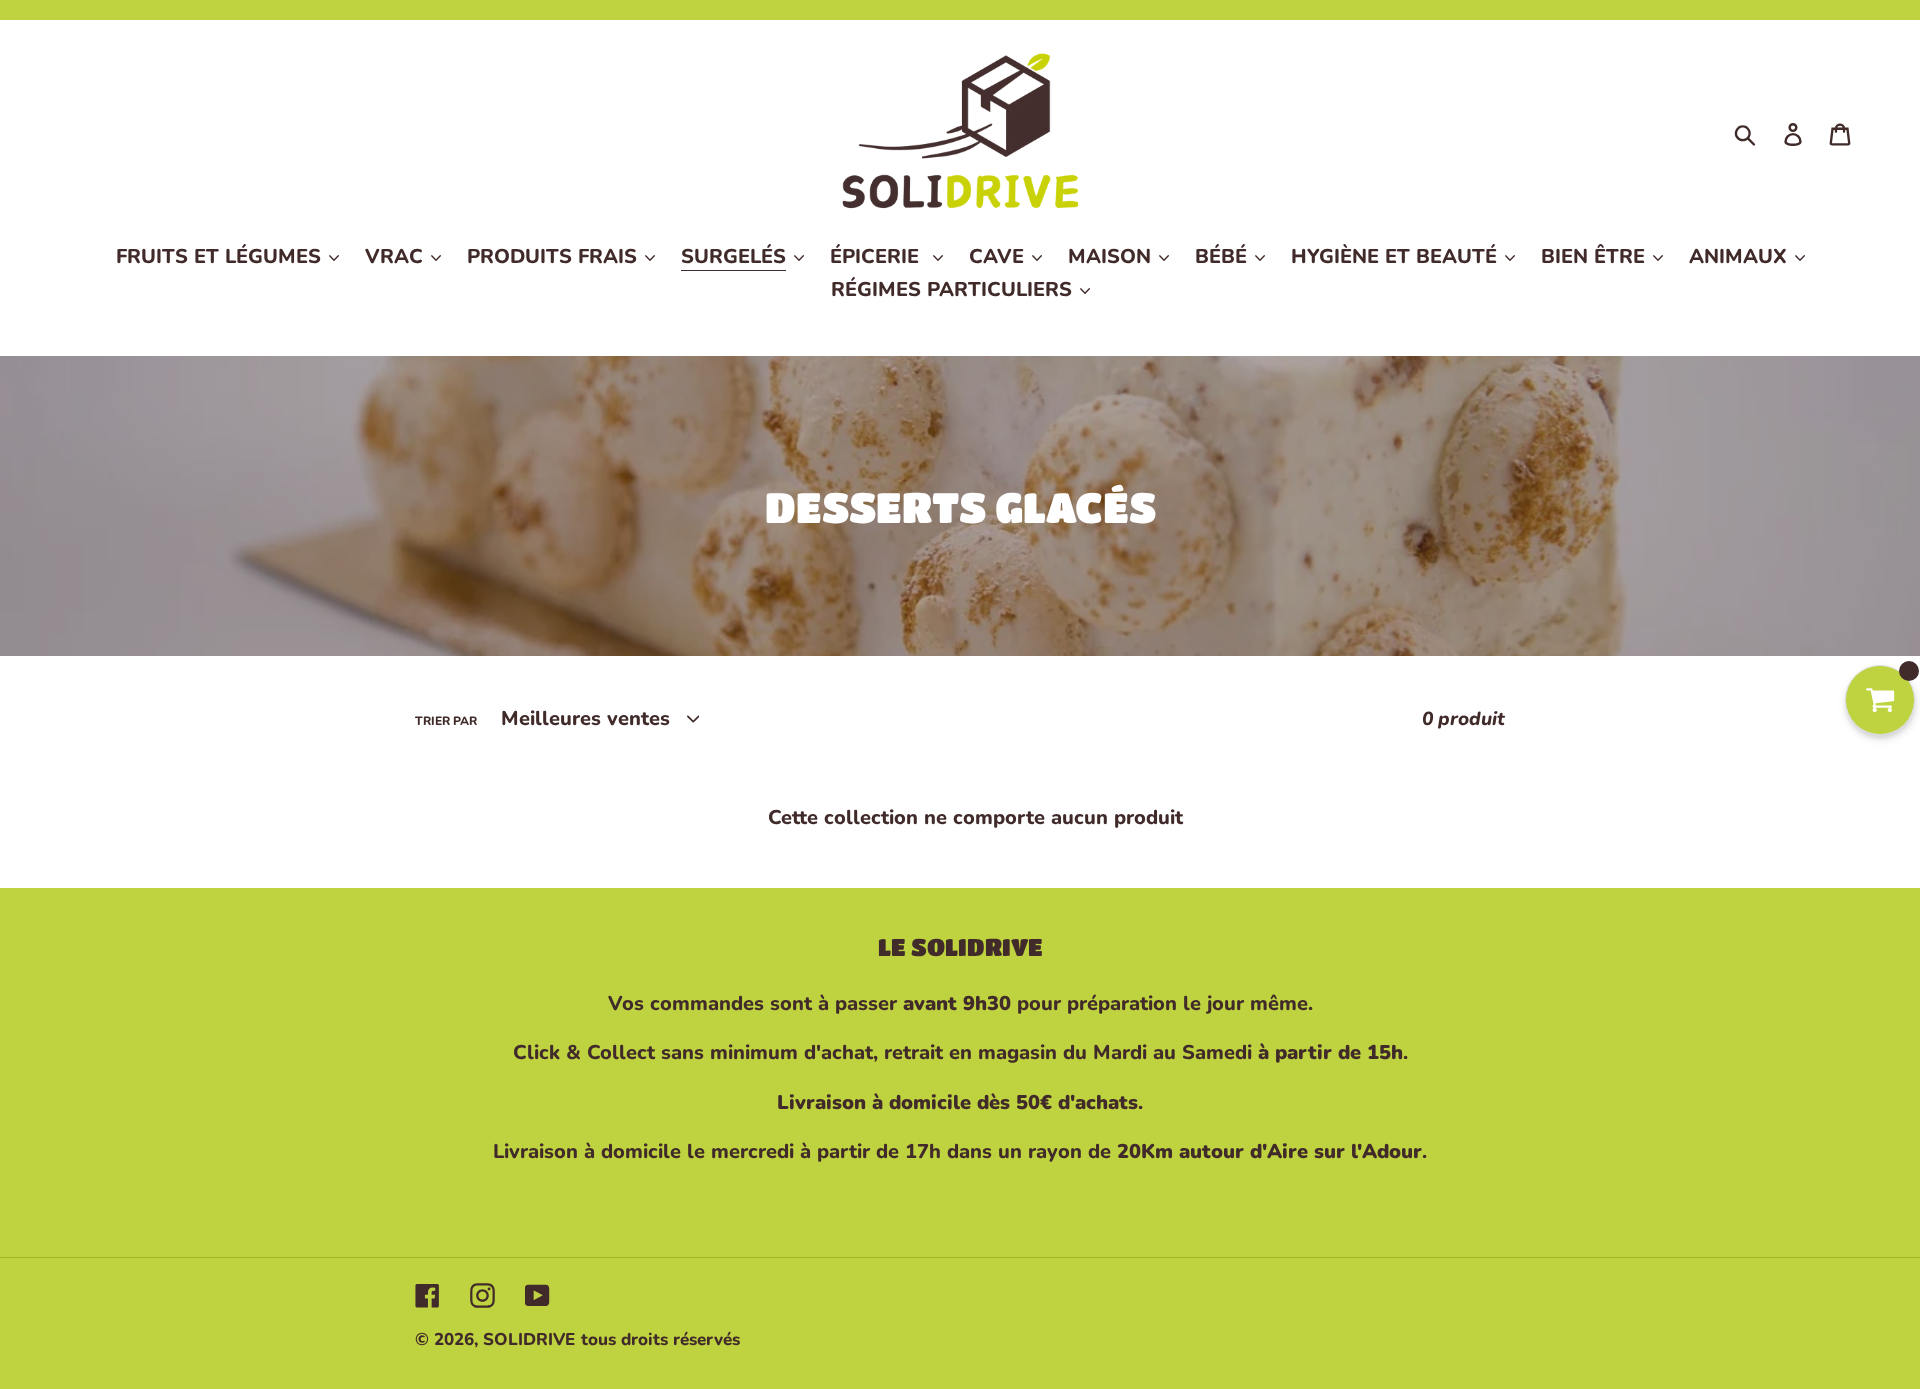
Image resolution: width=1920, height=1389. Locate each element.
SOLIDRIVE (529, 1339)
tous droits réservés (660, 1339)
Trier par (446, 721)
